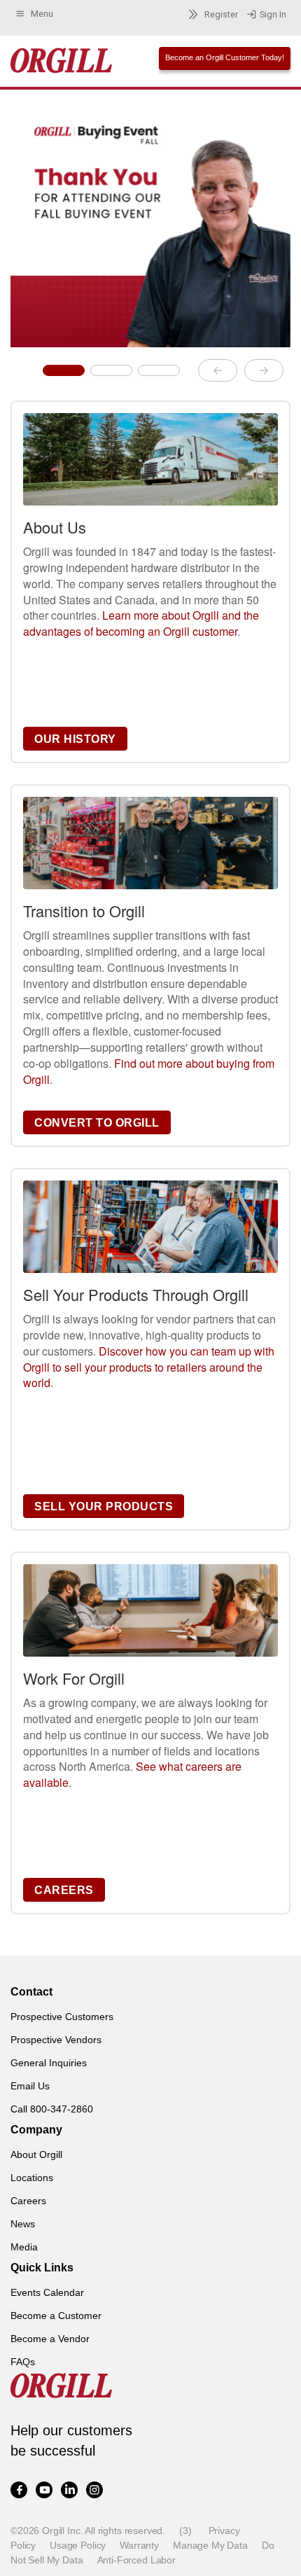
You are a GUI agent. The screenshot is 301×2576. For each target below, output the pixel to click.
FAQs (23, 2362)
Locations (32, 2178)
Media (24, 2247)
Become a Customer (56, 2316)
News (23, 2224)
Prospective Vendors (56, 2040)
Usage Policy (78, 2545)
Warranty (139, 2545)
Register (221, 14)
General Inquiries (49, 2063)
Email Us (30, 2086)
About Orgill (36, 2154)
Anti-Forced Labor (136, 2560)
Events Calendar (47, 2292)
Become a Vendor (50, 2339)
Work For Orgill (74, 1678)
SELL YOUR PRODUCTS (104, 1506)
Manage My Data (210, 2545)
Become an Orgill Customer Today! (225, 57)
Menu (42, 14)
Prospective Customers (62, 2017)
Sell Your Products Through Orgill (136, 1294)
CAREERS (64, 1890)
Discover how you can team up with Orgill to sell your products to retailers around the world (149, 1367)
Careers (28, 2201)
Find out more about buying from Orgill (149, 1071)
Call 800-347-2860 (52, 2109)
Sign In (273, 14)
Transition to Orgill (84, 911)
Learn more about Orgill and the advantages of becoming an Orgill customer (141, 623)
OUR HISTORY (75, 739)
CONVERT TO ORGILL (97, 1123)
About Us (55, 527)
